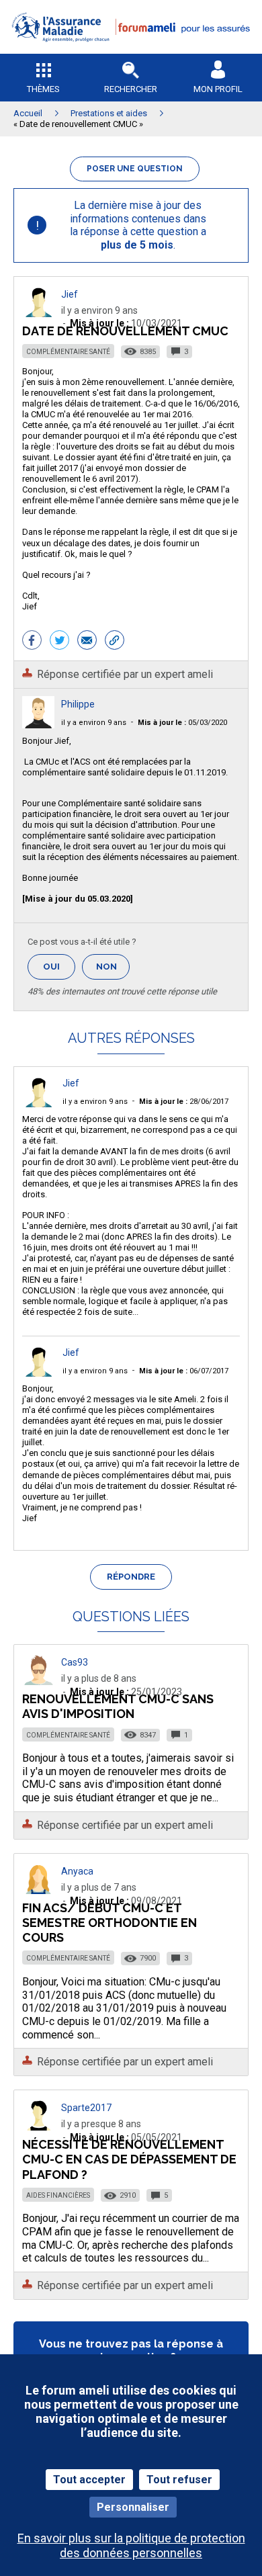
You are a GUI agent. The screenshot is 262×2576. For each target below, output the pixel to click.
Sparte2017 (86, 2108)
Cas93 (75, 1662)
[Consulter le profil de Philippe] (38, 725)
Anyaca (77, 1871)
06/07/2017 (184, 1371)
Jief (70, 294)
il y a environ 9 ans (94, 723)
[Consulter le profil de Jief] (38, 313)
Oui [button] (59, 967)
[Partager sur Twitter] (59, 642)
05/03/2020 (182, 723)
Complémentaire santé (68, 352)
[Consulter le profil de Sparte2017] (38, 2127)
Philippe (78, 704)
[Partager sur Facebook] (32, 642)
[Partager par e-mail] (87, 642)
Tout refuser (179, 2480)
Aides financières (58, 2195)
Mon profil (218, 89)
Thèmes (43, 89)
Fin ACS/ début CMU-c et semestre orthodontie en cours (110, 1923)
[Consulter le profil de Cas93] (38, 1681)
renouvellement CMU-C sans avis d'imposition (118, 1706)
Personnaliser (133, 2507)
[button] (131, 51)
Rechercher (131, 89)
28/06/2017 (184, 1102)
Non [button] (113, 971)
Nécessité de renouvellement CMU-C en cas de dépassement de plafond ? (129, 2159)
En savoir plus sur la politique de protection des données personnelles (131, 2545)
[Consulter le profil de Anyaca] (38, 1890)
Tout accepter (89, 2480)
